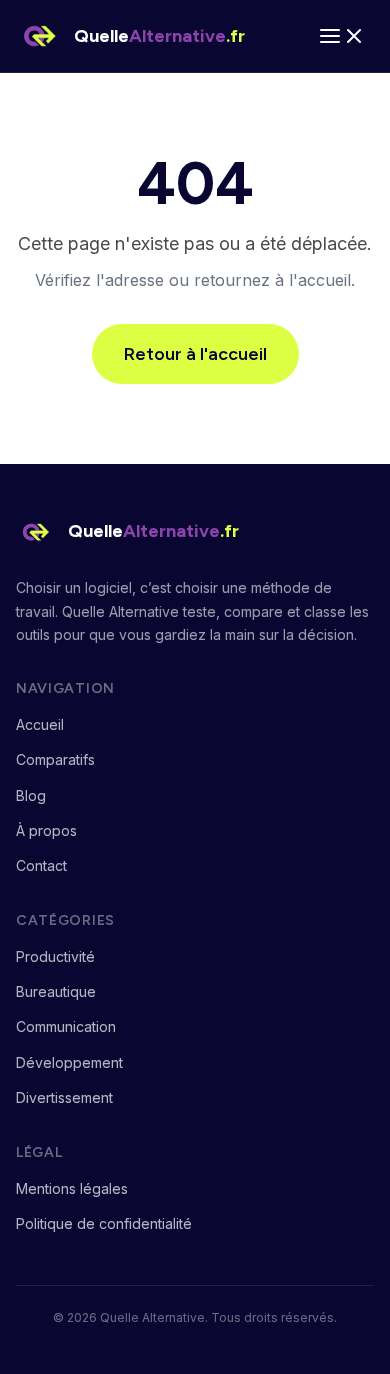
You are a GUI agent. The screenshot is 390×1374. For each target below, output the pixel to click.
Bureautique (56, 991)
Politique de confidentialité (104, 1223)
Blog (31, 795)
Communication (66, 1026)
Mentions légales (72, 1188)
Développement (69, 1062)
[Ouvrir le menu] (342, 36)
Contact (41, 865)
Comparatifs (55, 759)
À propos (46, 830)
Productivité (55, 956)
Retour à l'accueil (195, 354)
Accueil (40, 724)
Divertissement (64, 1097)
